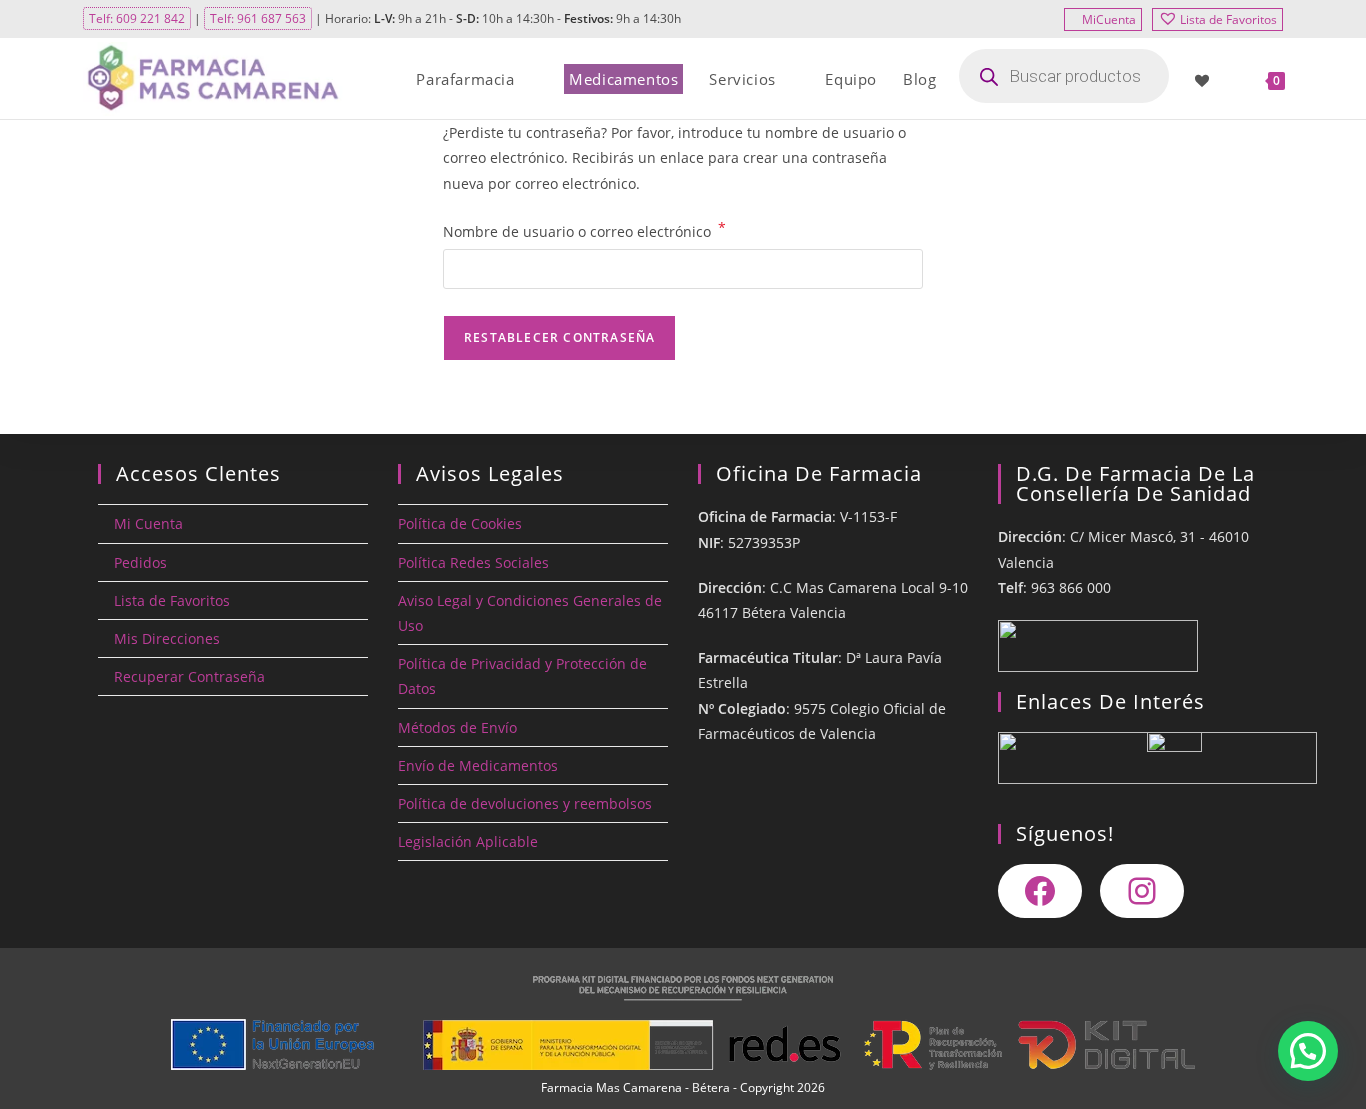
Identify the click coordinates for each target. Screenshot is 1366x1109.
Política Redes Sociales (473, 562)
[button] (1308, 1051)
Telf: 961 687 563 (258, 18)
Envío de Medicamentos (478, 765)
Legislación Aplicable (468, 841)
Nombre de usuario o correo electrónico (584, 230)
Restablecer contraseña (559, 337)
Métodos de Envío (457, 727)
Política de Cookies (460, 523)
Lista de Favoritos (1228, 19)
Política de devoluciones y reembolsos (525, 803)
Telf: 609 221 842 (137, 18)
